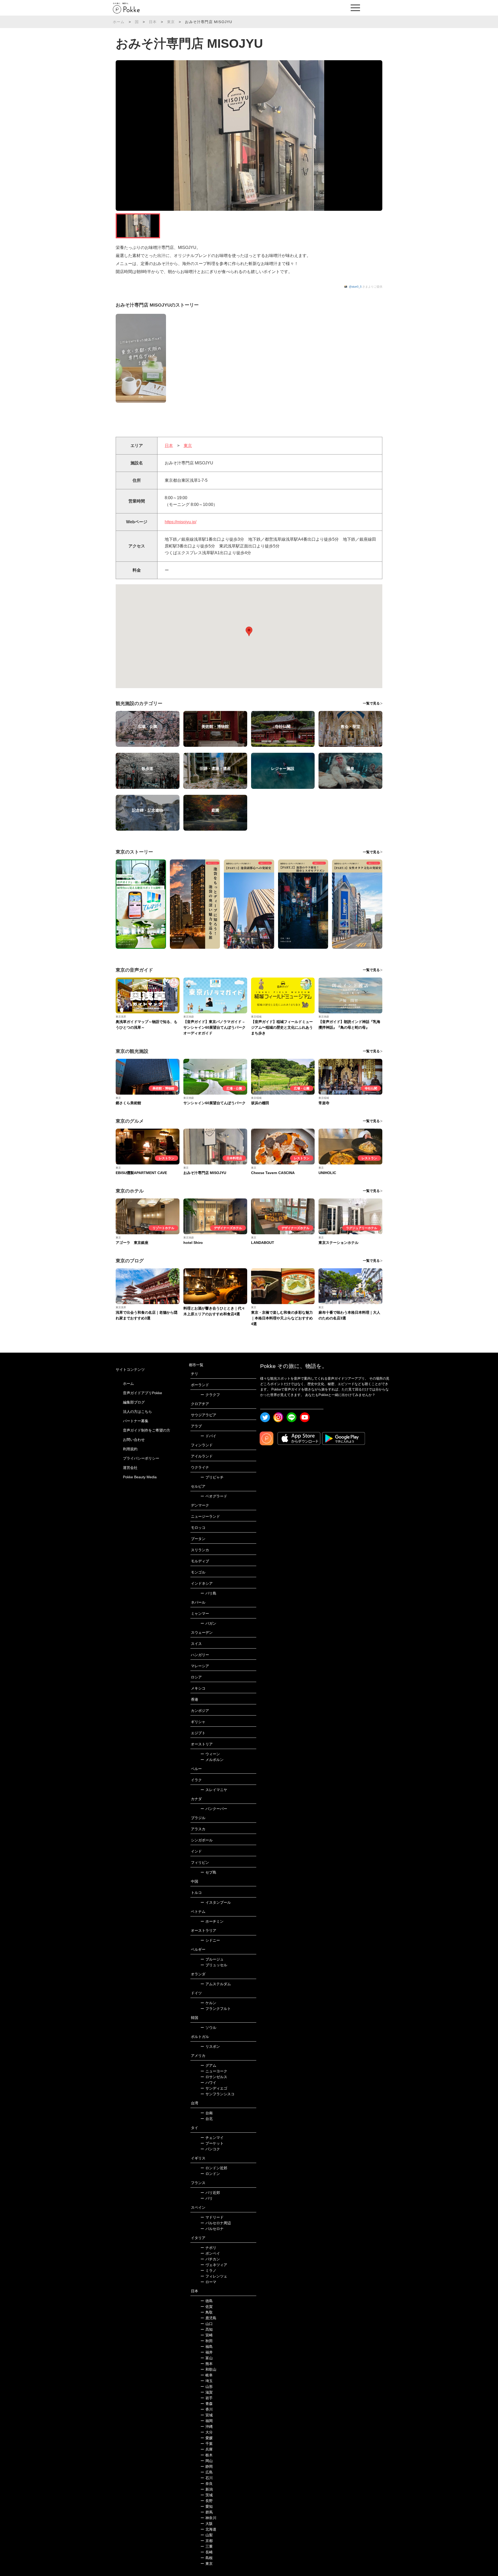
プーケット (212, 2143)
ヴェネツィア (214, 2265)
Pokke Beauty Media (140, 1477)
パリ (207, 2198)
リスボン (210, 2046)
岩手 (207, 2398)
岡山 (207, 2461)
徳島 (207, 2301)
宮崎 (207, 2335)
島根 (207, 2558)
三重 (207, 2546)
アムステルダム (216, 1984)
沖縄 (207, 2426)
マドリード (212, 2217)
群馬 (207, 2512)
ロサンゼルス (214, 2077)
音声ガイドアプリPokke (143, 1393)
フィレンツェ (214, 2276)
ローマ (208, 2282)
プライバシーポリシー (141, 1458)
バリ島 (208, 1593)
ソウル (208, 2028)
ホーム (119, 22)
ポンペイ (210, 2253)
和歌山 (208, 2369)
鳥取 (207, 2312)
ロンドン (210, 2174)
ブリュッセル (214, 1965)
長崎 (207, 2552)
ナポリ (208, 2248)
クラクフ (210, 1395)
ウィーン (210, 1754)
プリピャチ (212, 1477)
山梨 (207, 2535)
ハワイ (208, 2083)
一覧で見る (371, 703)
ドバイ (208, 1436)
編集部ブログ (134, 1402)
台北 (207, 2119)
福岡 (207, 2421)
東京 (171, 22)
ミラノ (208, 2270)
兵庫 (207, 2449)
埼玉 (207, 2381)
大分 (207, 2432)
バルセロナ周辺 (216, 2223)
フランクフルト (216, 2009)
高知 (207, 2329)
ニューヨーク (214, 2071)
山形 (207, 2387)
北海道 (208, 2529)
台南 (207, 2113)
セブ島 (208, 1872)
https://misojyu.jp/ (181, 522)
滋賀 (207, 2392)
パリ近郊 (210, 2193)
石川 (207, 2478)
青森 (207, 2404)
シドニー (210, 1940)
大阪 (207, 2524)
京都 (207, 2541)
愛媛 (207, 2438)
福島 (207, 2347)
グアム (208, 2065)
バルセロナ (212, 2229)
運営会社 (130, 1468)
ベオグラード (214, 1496)
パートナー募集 (136, 1421)
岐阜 (207, 2375)
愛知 (207, 2506)
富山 (207, 2358)
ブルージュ (212, 1959)
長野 (207, 2501)
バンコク (210, 2149)
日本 (153, 22)
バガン (208, 1623)
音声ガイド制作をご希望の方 (147, 1430)
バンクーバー (214, 1809)
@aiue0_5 (355, 287)
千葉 (207, 2444)
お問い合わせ (134, 1440)
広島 (207, 2472)
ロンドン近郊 (214, 2168)
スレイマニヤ (214, 1790)
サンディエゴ (214, 2088)
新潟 (207, 2489)
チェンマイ (212, 2138)
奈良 (207, 2484)
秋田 (207, 2341)
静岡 (207, 2466)
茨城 (207, 2495)
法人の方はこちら (137, 1412)
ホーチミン (212, 1921)
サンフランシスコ (217, 2094)
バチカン (210, 2259)
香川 (207, 2409)
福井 (207, 2352)
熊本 (207, 2364)
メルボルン (212, 1760)
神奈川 (208, 2518)
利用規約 (130, 1449)
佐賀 (207, 2307)
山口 (207, 2324)
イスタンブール (216, 1902)
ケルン (208, 2003)
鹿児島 (208, 2318)
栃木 (207, 2455)
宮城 (207, 2415)
